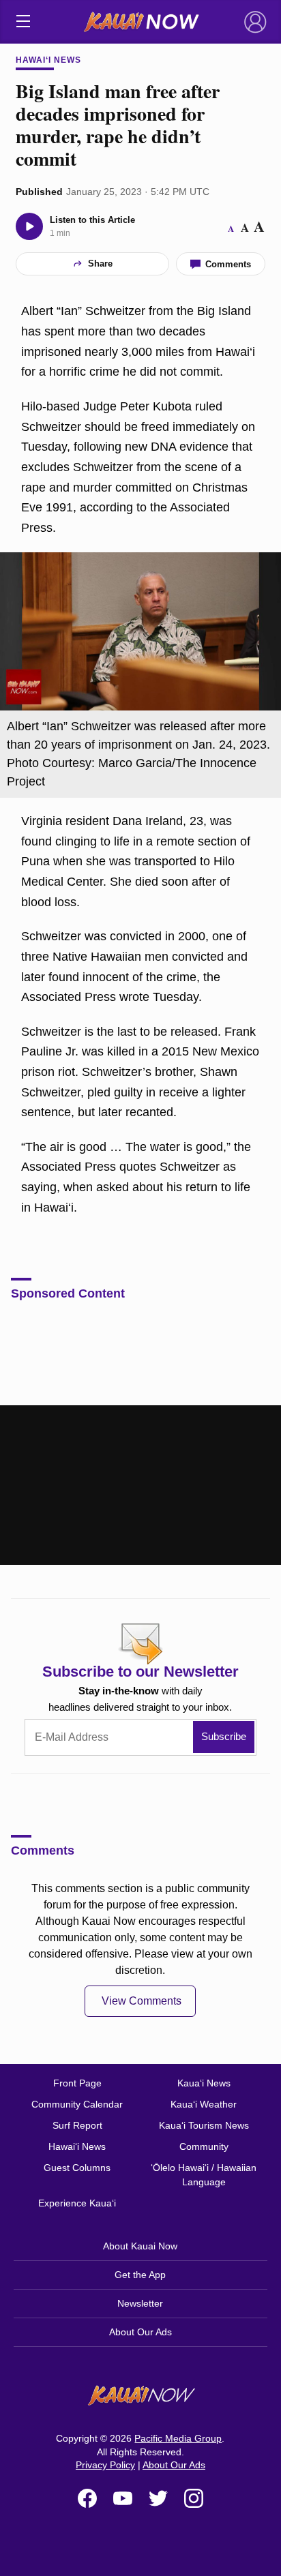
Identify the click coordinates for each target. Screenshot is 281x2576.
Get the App (140, 2275)
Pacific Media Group (178, 2438)
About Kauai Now (140, 2246)
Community (204, 2146)
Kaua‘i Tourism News (204, 2125)
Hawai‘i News (48, 60)
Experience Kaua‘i (77, 2203)
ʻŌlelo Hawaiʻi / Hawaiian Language (204, 2175)
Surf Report (77, 2125)
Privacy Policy (105, 2465)
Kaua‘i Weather (204, 2104)
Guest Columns (77, 2168)
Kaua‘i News (204, 2083)
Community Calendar (77, 2104)
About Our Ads (140, 2332)
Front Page (77, 2083)
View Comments (142, 2001)
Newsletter (140, 2303)
